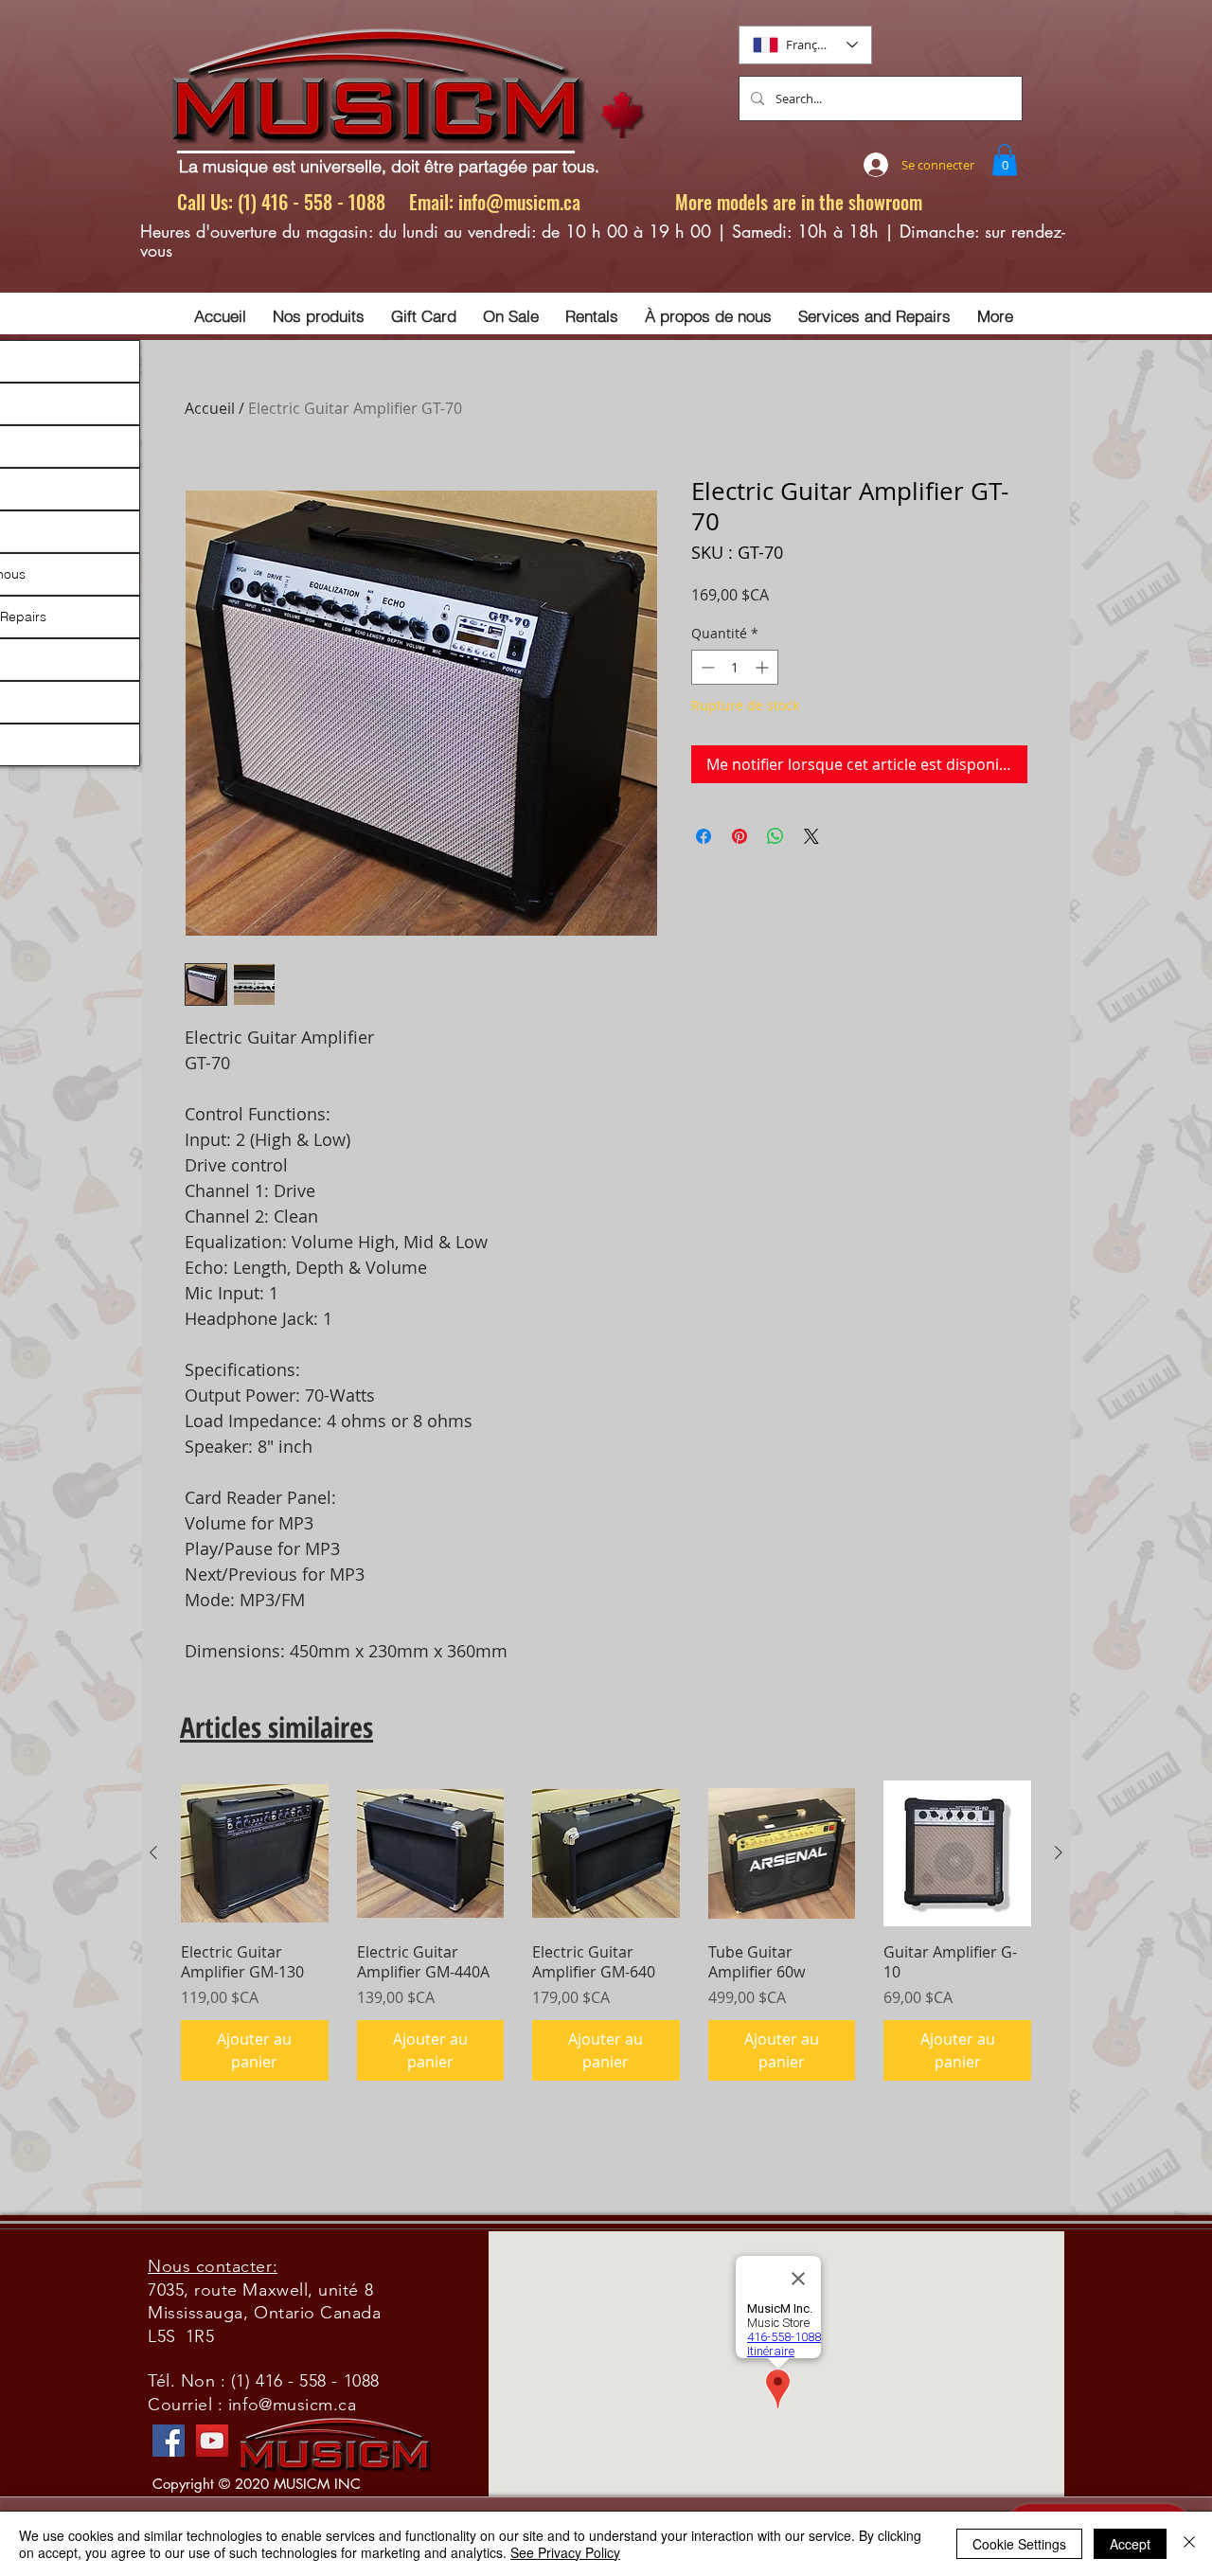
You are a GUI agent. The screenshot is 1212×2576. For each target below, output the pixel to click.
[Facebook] (169, 2441)
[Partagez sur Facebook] (704, 836)
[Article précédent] (153, 1852)
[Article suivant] (1059, 1852)
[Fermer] (1189, 2544)
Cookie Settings (1019, 2544)
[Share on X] (811, 836)
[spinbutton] (735, 667)
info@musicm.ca (519, 202)
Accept (1130, 2544)
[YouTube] (212, 2441)
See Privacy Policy (565, 2552)
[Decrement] (706, 667)
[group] (606, 1930)
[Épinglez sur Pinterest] (740, 836)
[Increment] (764, 667)
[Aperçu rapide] (255, 1853)
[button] (1005, 160)
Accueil (210, 408)
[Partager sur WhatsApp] (775, 836)
